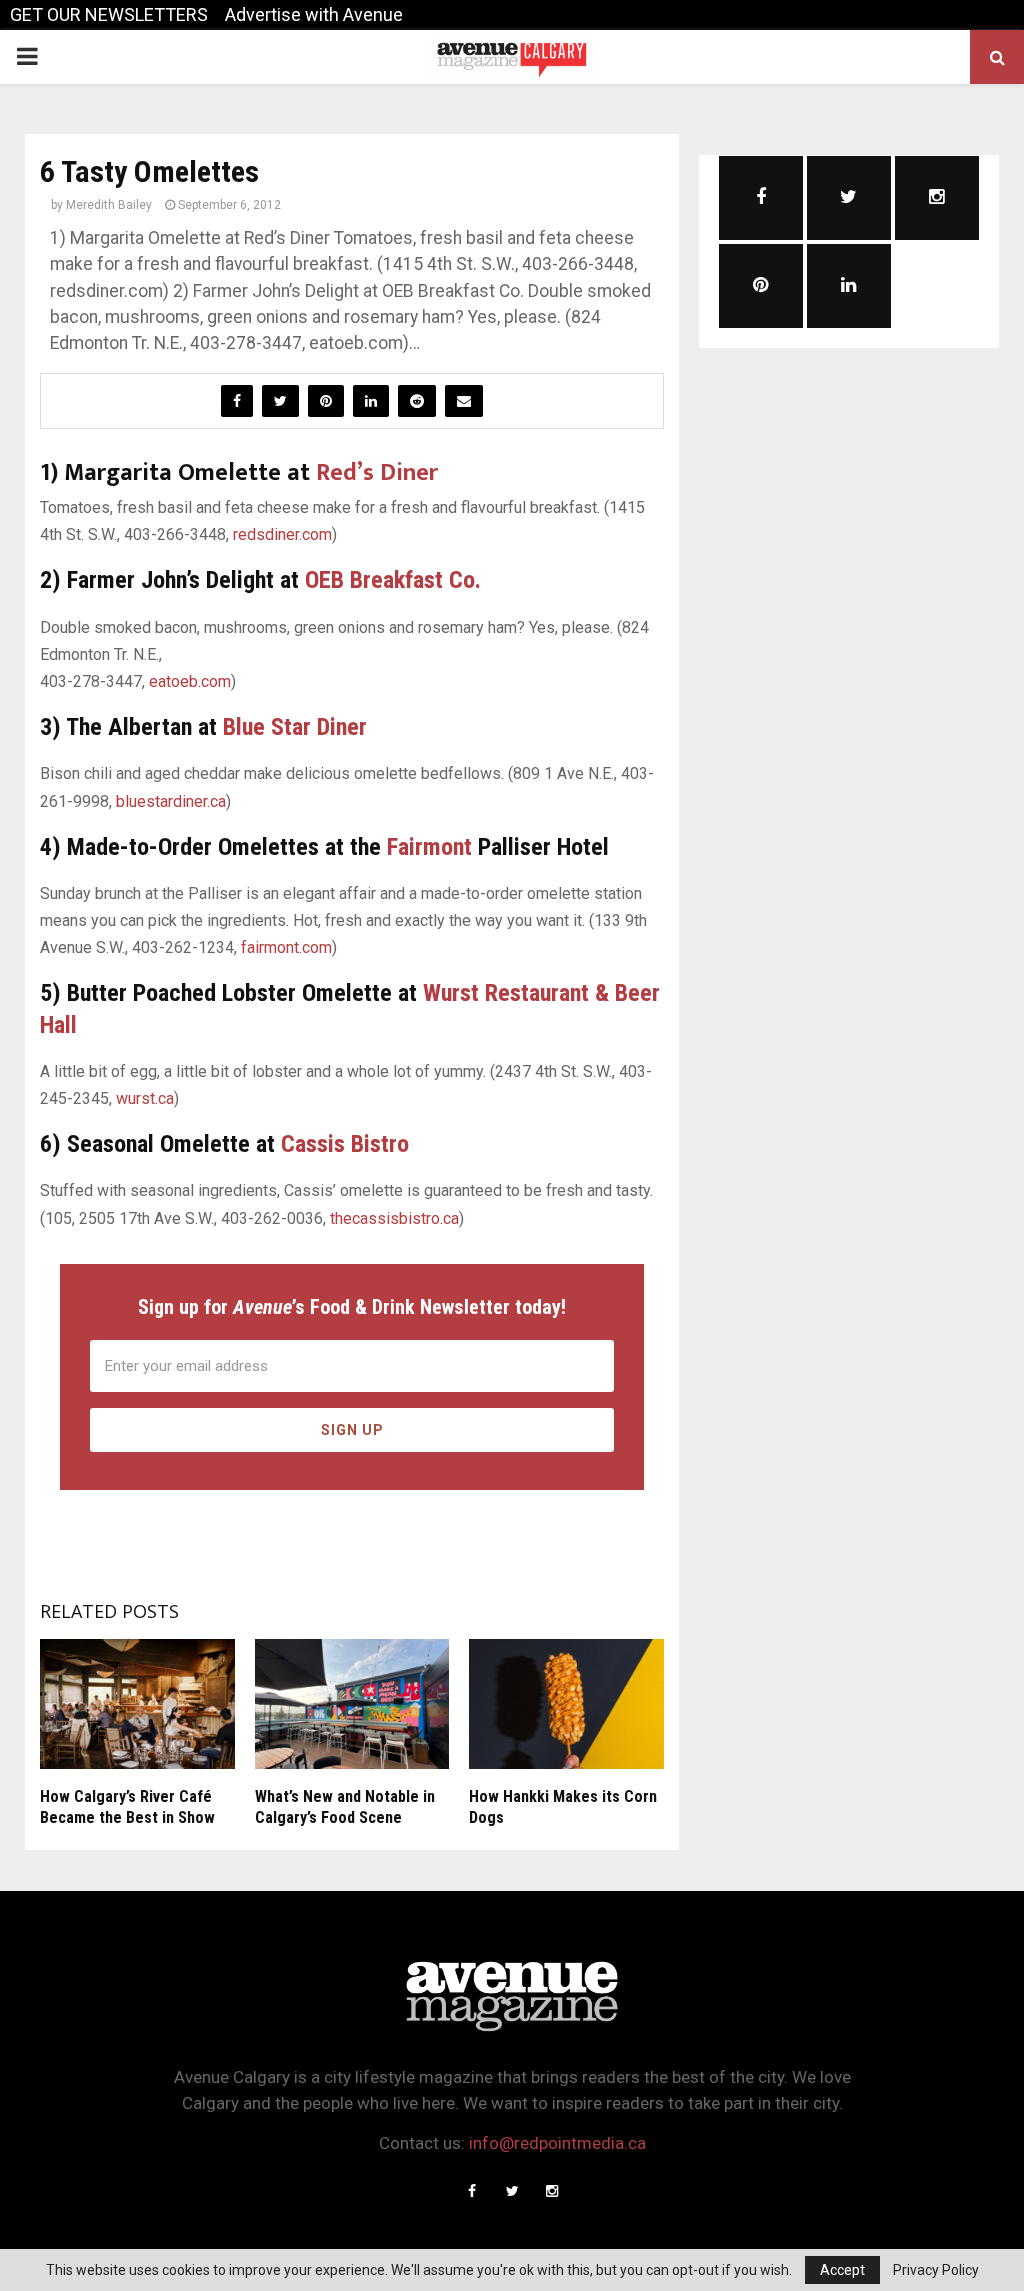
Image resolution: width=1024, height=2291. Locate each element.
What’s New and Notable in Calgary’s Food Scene (345, 1807)
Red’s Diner (377, 473)
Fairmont (429, 847)
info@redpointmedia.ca (557, 2143)
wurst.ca (145, 1098)
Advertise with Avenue (314, 14)
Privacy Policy (936, 2270)
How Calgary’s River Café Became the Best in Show (127, 1807)
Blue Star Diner (295, 727)
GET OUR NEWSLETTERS (109, 14)
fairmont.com (286, 947)
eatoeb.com (190, 681)
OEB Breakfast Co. (393, 580)
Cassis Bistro (345, 1144)
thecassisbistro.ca (394, 1218)
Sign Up (352, 1430)
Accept (842, 2270)
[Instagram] (552, 2191)
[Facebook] (472, 2191)
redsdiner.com (282, 534)
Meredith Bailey (109, 205)
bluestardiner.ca (171, 801)
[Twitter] (512, 2191)
